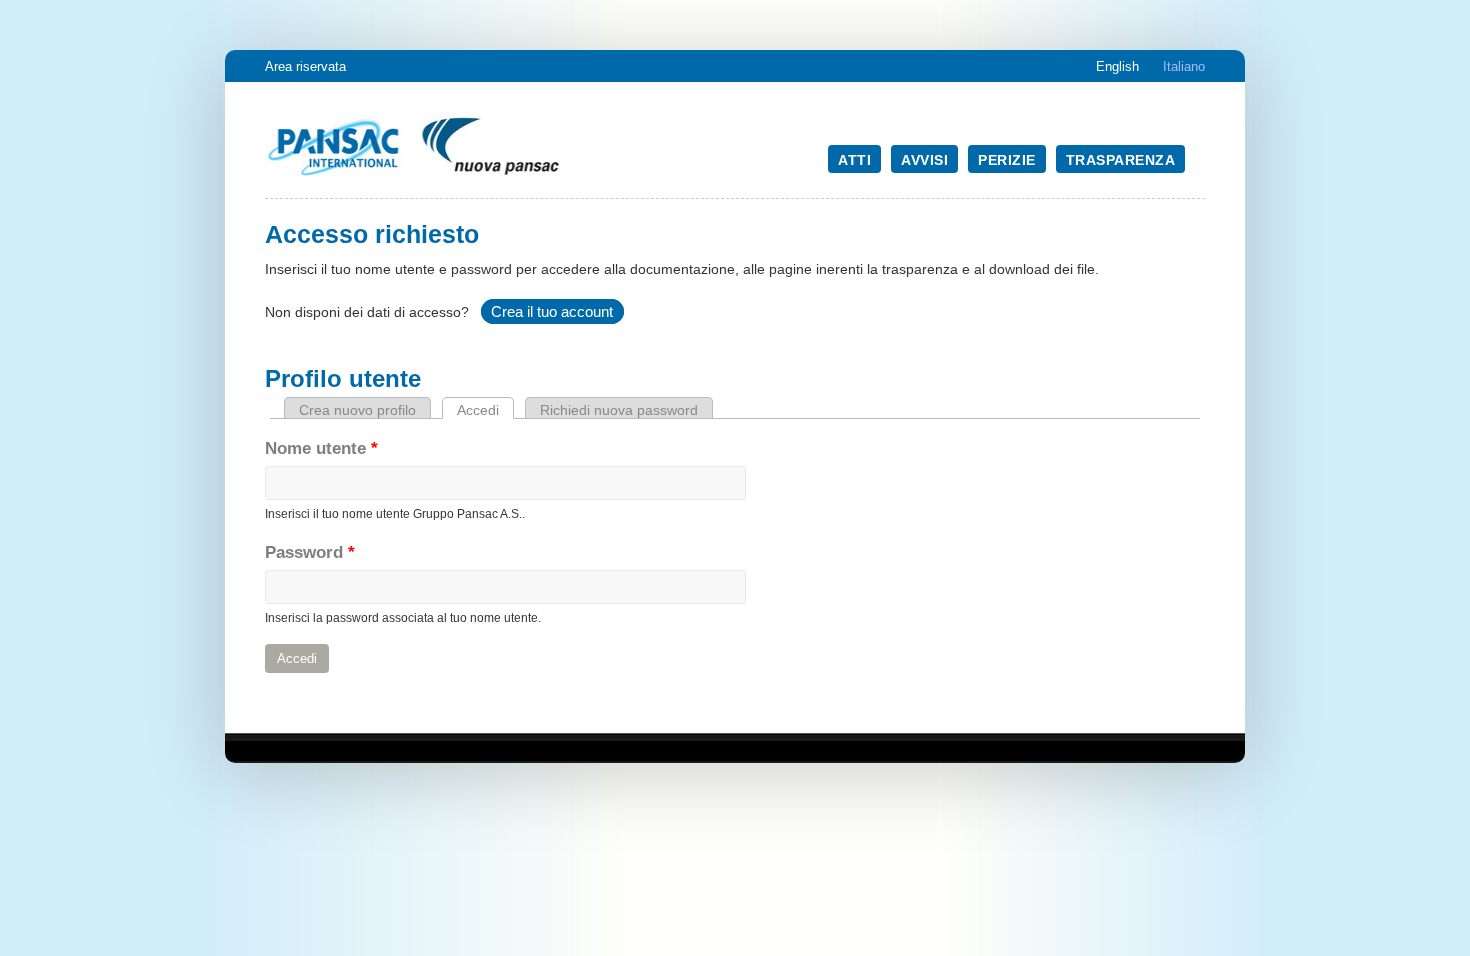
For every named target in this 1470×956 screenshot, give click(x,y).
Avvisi (924, 160)
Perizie (1007, 160)
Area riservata (305, 66)
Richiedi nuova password (619, 410)
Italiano (1184, 66)
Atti (854, 160)
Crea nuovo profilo (357, 410)
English (1117, 66)
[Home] (415, 177)
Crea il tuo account (552, 311)
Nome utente (321, 448)
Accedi (485, 410)
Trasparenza (1121, 160)
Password (310, 552)
